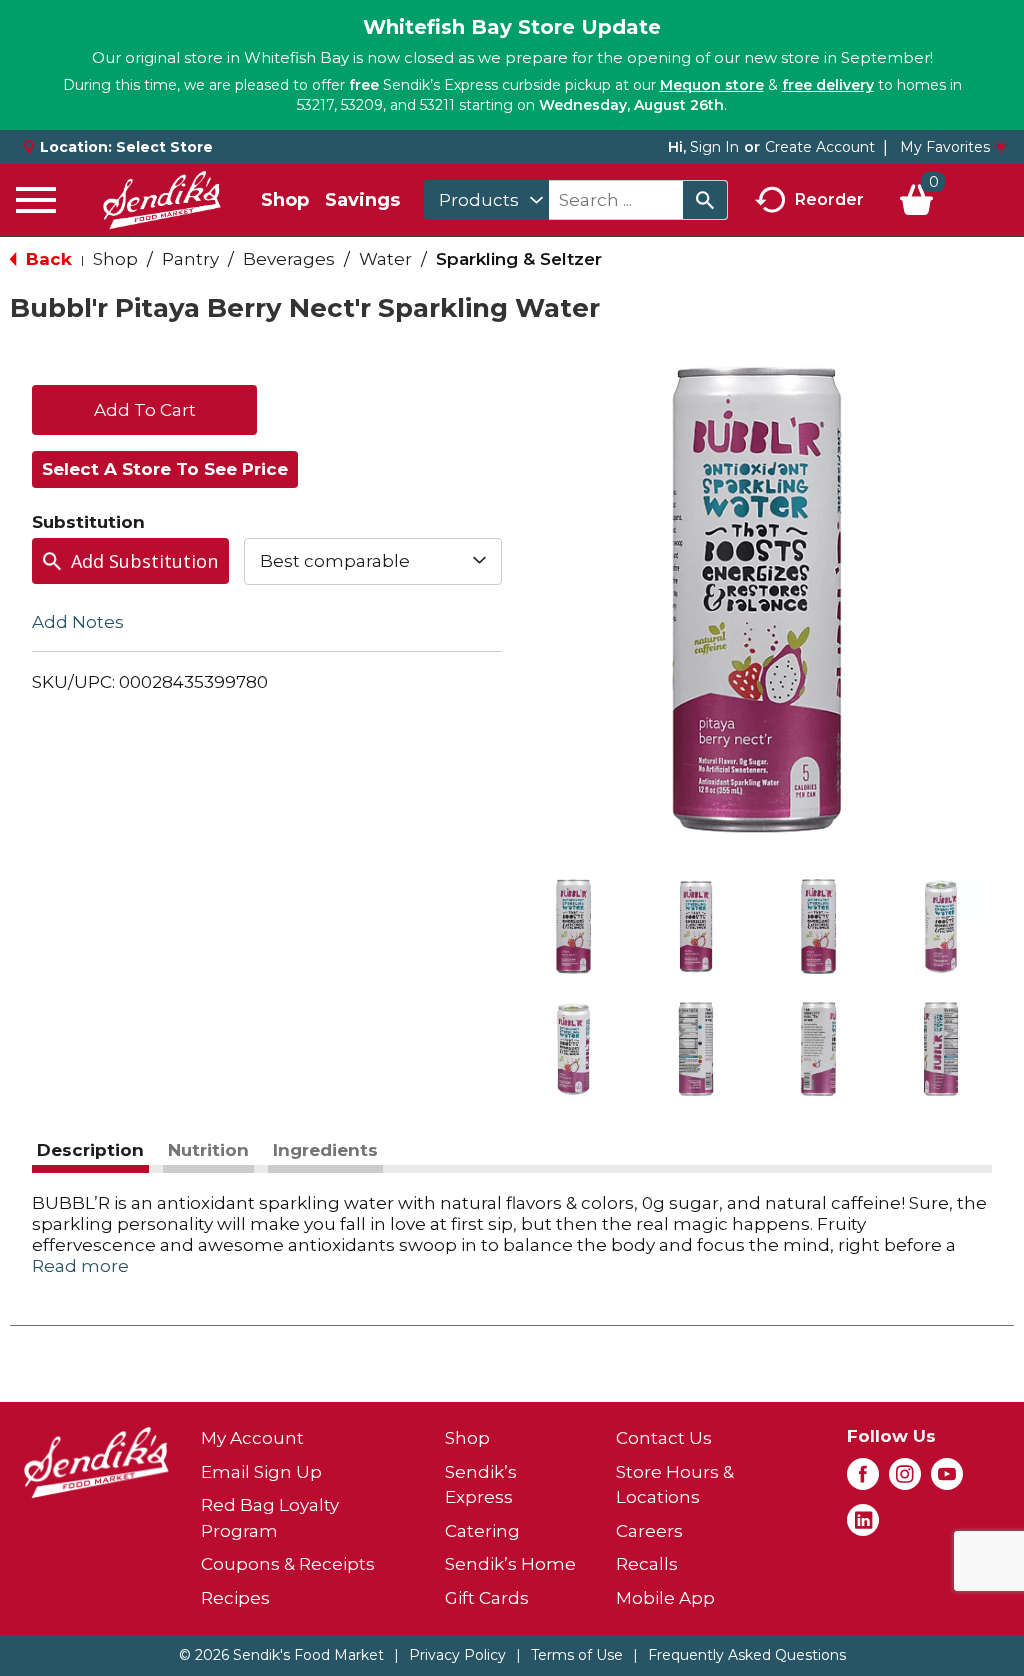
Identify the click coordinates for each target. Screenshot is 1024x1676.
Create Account (820, 147)
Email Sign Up (261, 1472)
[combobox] (486, 200)
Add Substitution (144, 561)
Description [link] (90, 1150)
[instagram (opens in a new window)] (905, 1480)
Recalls (647, 1564)
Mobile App (665, 1598)
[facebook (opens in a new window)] (863, 1480)
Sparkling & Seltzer (519, 259)
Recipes (235, 1598)
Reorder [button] (829, 198)
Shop (285, 200)
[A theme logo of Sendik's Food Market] (162, 200)
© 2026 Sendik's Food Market (281, 1655)
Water (385, 259)
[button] (573, 926)
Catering (482, 1531)
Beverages (289, 259)
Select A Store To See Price (165, 469)
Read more (80, 1266)
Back (46, 259)
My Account (252, 1438)
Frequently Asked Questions (747, 1655)
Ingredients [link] (325, 1150)
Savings (362, 200)
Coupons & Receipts (288, 1564)
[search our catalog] (705, 200)
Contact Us (664, 1438)
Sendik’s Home (510, 1564)
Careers (649, 1531)
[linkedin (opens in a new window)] (863, 1526)
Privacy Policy (457, 1655)
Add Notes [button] (78, 621)
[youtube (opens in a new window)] (947, 1480)
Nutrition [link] (208, 1150)
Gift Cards (487, 1598)
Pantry (190, 259)
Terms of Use (577, 1655)
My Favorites (945, 147)
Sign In (714, 147)
